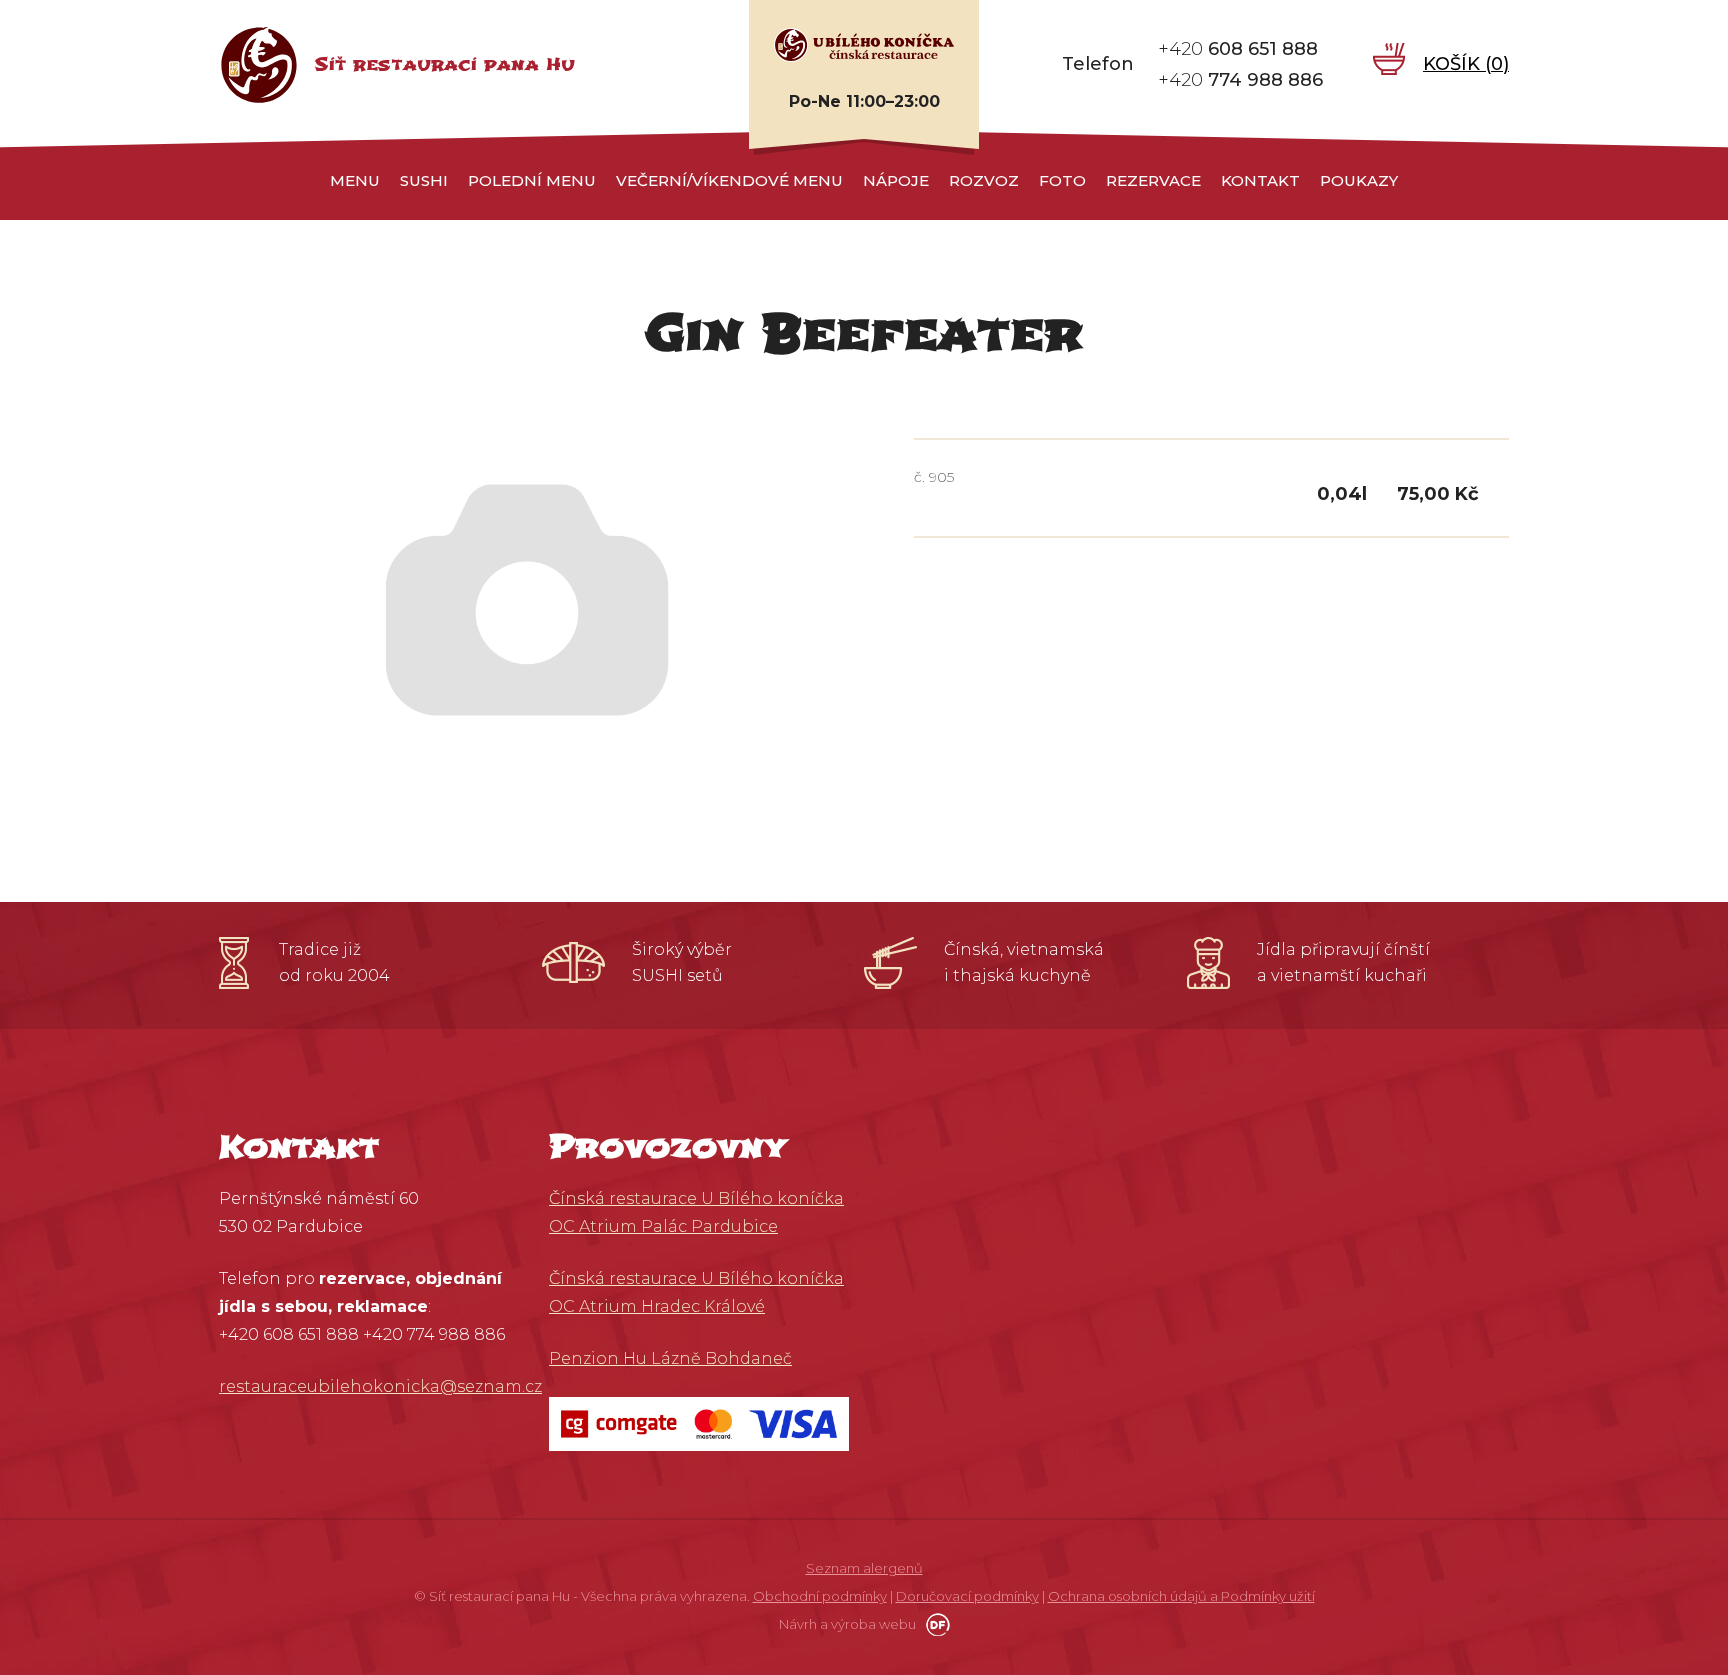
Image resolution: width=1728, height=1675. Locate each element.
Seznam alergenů (864, 1568)
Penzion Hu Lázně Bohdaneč (670, 1358)
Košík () (1466, 64)
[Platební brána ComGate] (699, 1422)
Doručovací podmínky (967, 1596)
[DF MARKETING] (934, 1624)
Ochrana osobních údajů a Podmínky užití (1181, 1596)
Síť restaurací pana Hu (444, 64)
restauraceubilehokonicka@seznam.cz (380, 1386)
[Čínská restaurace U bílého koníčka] (864, 44)
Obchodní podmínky (820, 1596)
